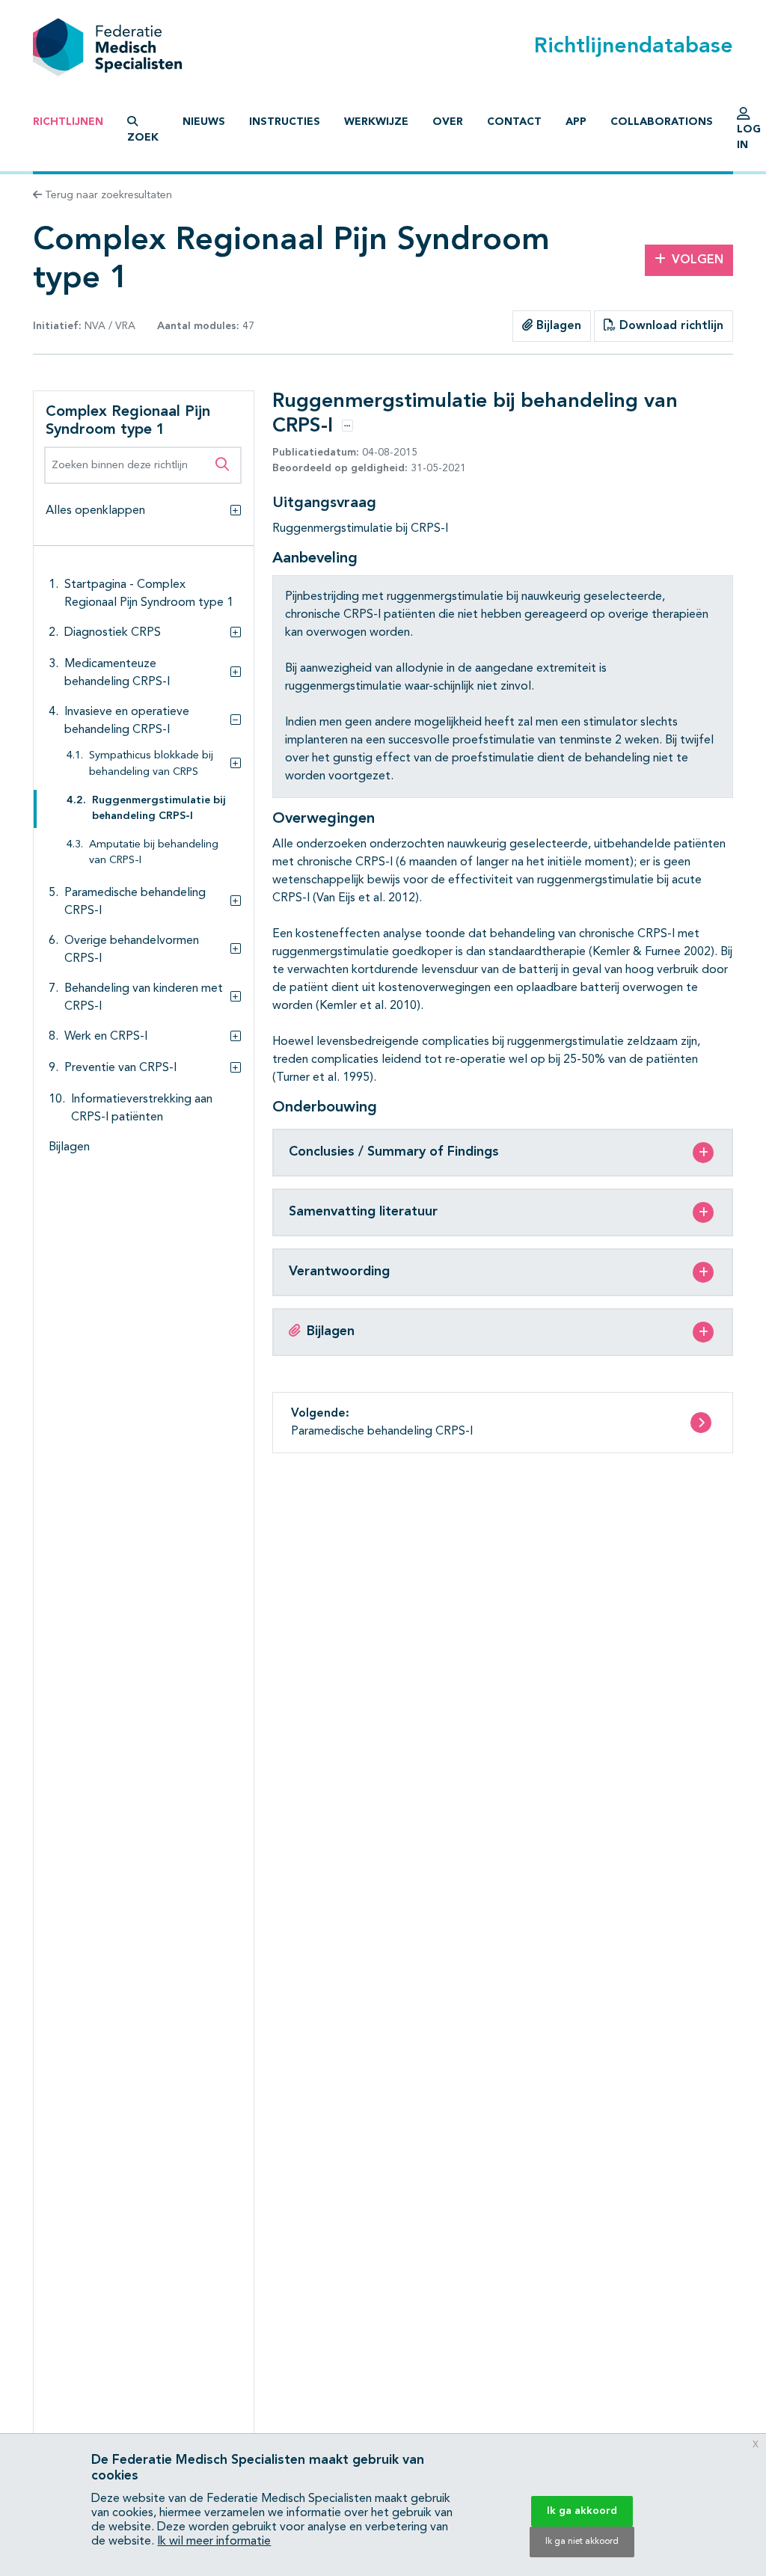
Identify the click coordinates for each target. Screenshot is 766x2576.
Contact (514, 122)
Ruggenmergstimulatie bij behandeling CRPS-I (159, 809)
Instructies (285, 122)
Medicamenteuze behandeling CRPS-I (117, 673)
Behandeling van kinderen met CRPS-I (144, 998)
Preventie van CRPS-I (120, 1068)
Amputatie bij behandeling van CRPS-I (154, 853)
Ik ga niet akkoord (582, 2542)
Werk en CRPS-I (106, 1037)
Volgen (698, 260)
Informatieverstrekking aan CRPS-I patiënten (142, 1108)
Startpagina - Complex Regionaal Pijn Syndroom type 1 (149, 594)
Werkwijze (376, 122)
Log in (749, 137)
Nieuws (204, 122)
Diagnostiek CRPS (113, 633)
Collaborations (662, 122)
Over (448, 122)
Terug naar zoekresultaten (107, 195)
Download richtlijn (670, 326)
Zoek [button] (143, 138)
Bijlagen (557, 326)
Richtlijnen (68, 122)
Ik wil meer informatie (214, 2542)
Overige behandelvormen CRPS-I (132, 950)
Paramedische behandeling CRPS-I (135, 902)
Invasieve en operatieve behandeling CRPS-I (127, 721)
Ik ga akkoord (582, 2511)
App (576, 122)
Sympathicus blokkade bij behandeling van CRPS (151, 764)
